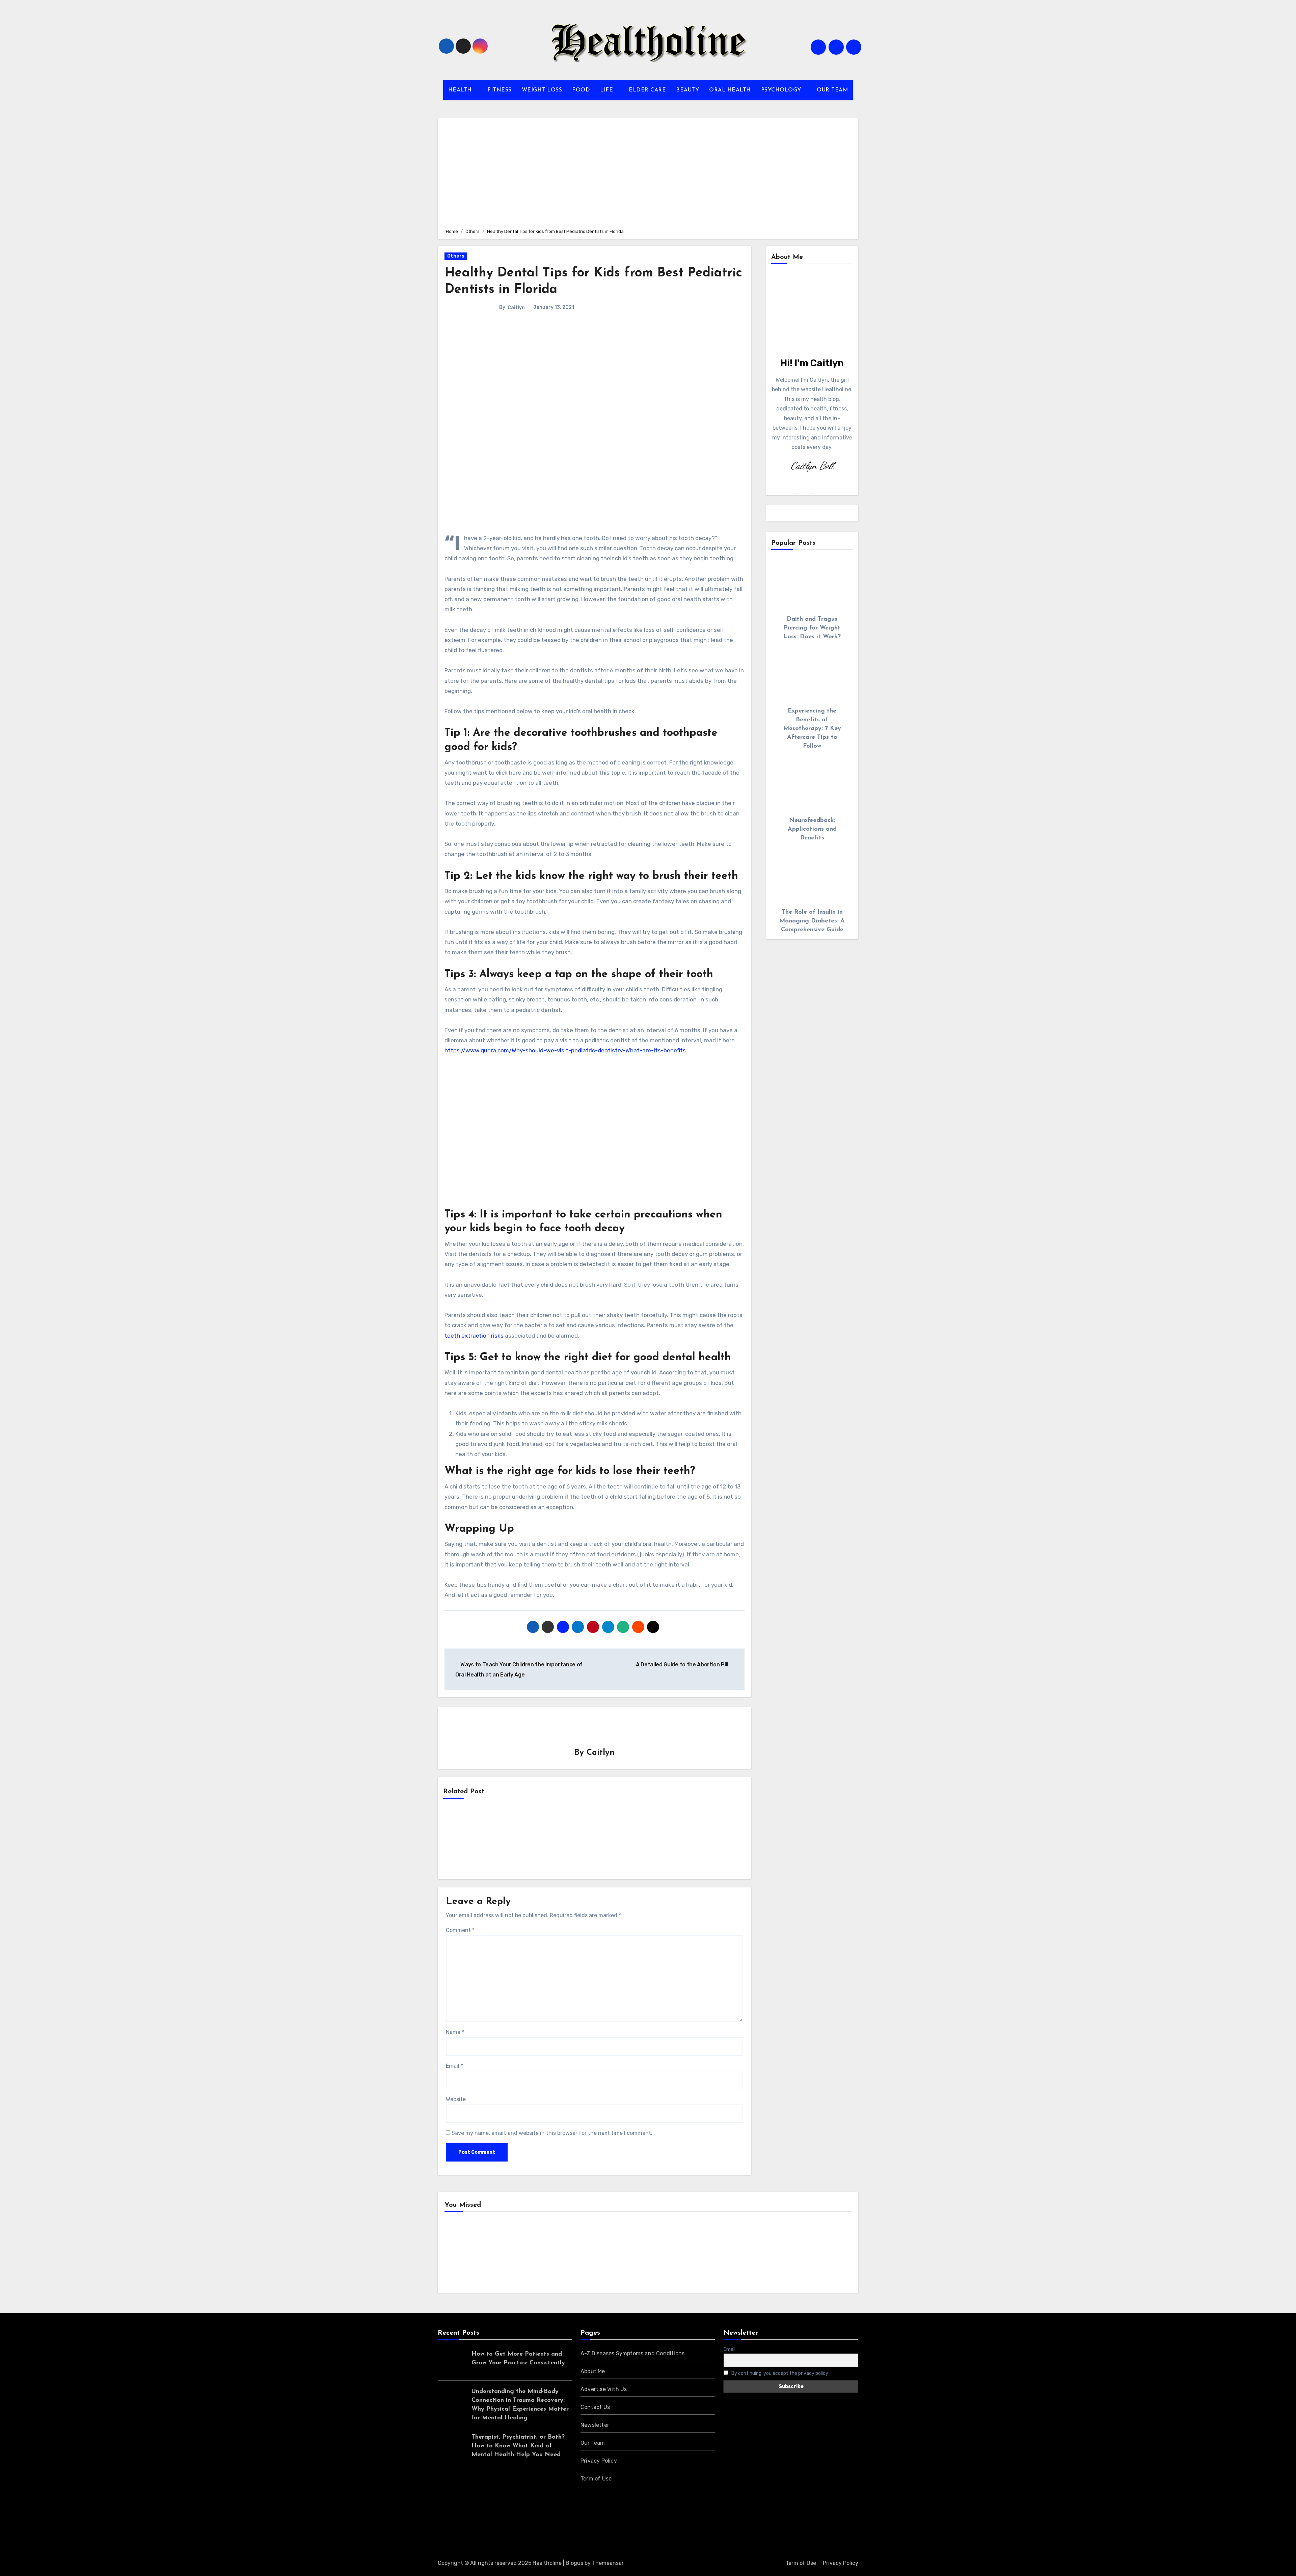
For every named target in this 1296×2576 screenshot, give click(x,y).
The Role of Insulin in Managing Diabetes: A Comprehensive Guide (812, 921)
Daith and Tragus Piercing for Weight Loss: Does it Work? (812, 628)
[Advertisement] (649, 172)
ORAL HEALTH (730, 90)
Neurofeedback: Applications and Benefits (812, 829)
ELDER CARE (647, 90)
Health (464, 2254)
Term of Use (596, 2479)
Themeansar (608, 2563)
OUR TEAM (832, 90)
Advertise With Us (604, 2389)
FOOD (581, 90)
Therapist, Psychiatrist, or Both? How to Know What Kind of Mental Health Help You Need (518, 2446)
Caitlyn (516, 308)
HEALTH (461, 90)
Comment (460, 1930)
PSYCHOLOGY (782, 90)
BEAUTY (687, 90)
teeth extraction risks (474, 1336)
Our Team (593, 2443)
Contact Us (595, 2407)
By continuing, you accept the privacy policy (779, 2373)
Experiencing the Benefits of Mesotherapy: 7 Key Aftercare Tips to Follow (812, 729)
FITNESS (500, 90)
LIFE (607, 90)
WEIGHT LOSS (542, 90)
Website (456, 2099)
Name (455, 2032)
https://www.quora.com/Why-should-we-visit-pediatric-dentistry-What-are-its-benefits (565, 1050)
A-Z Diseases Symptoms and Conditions (632, 2353)
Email (454, 2066)
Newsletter (595, 2425)
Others (456, 256)
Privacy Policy (599, 2461)
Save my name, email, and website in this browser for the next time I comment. (552, 2133)
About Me (593, 2371)
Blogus (574, 2563)
